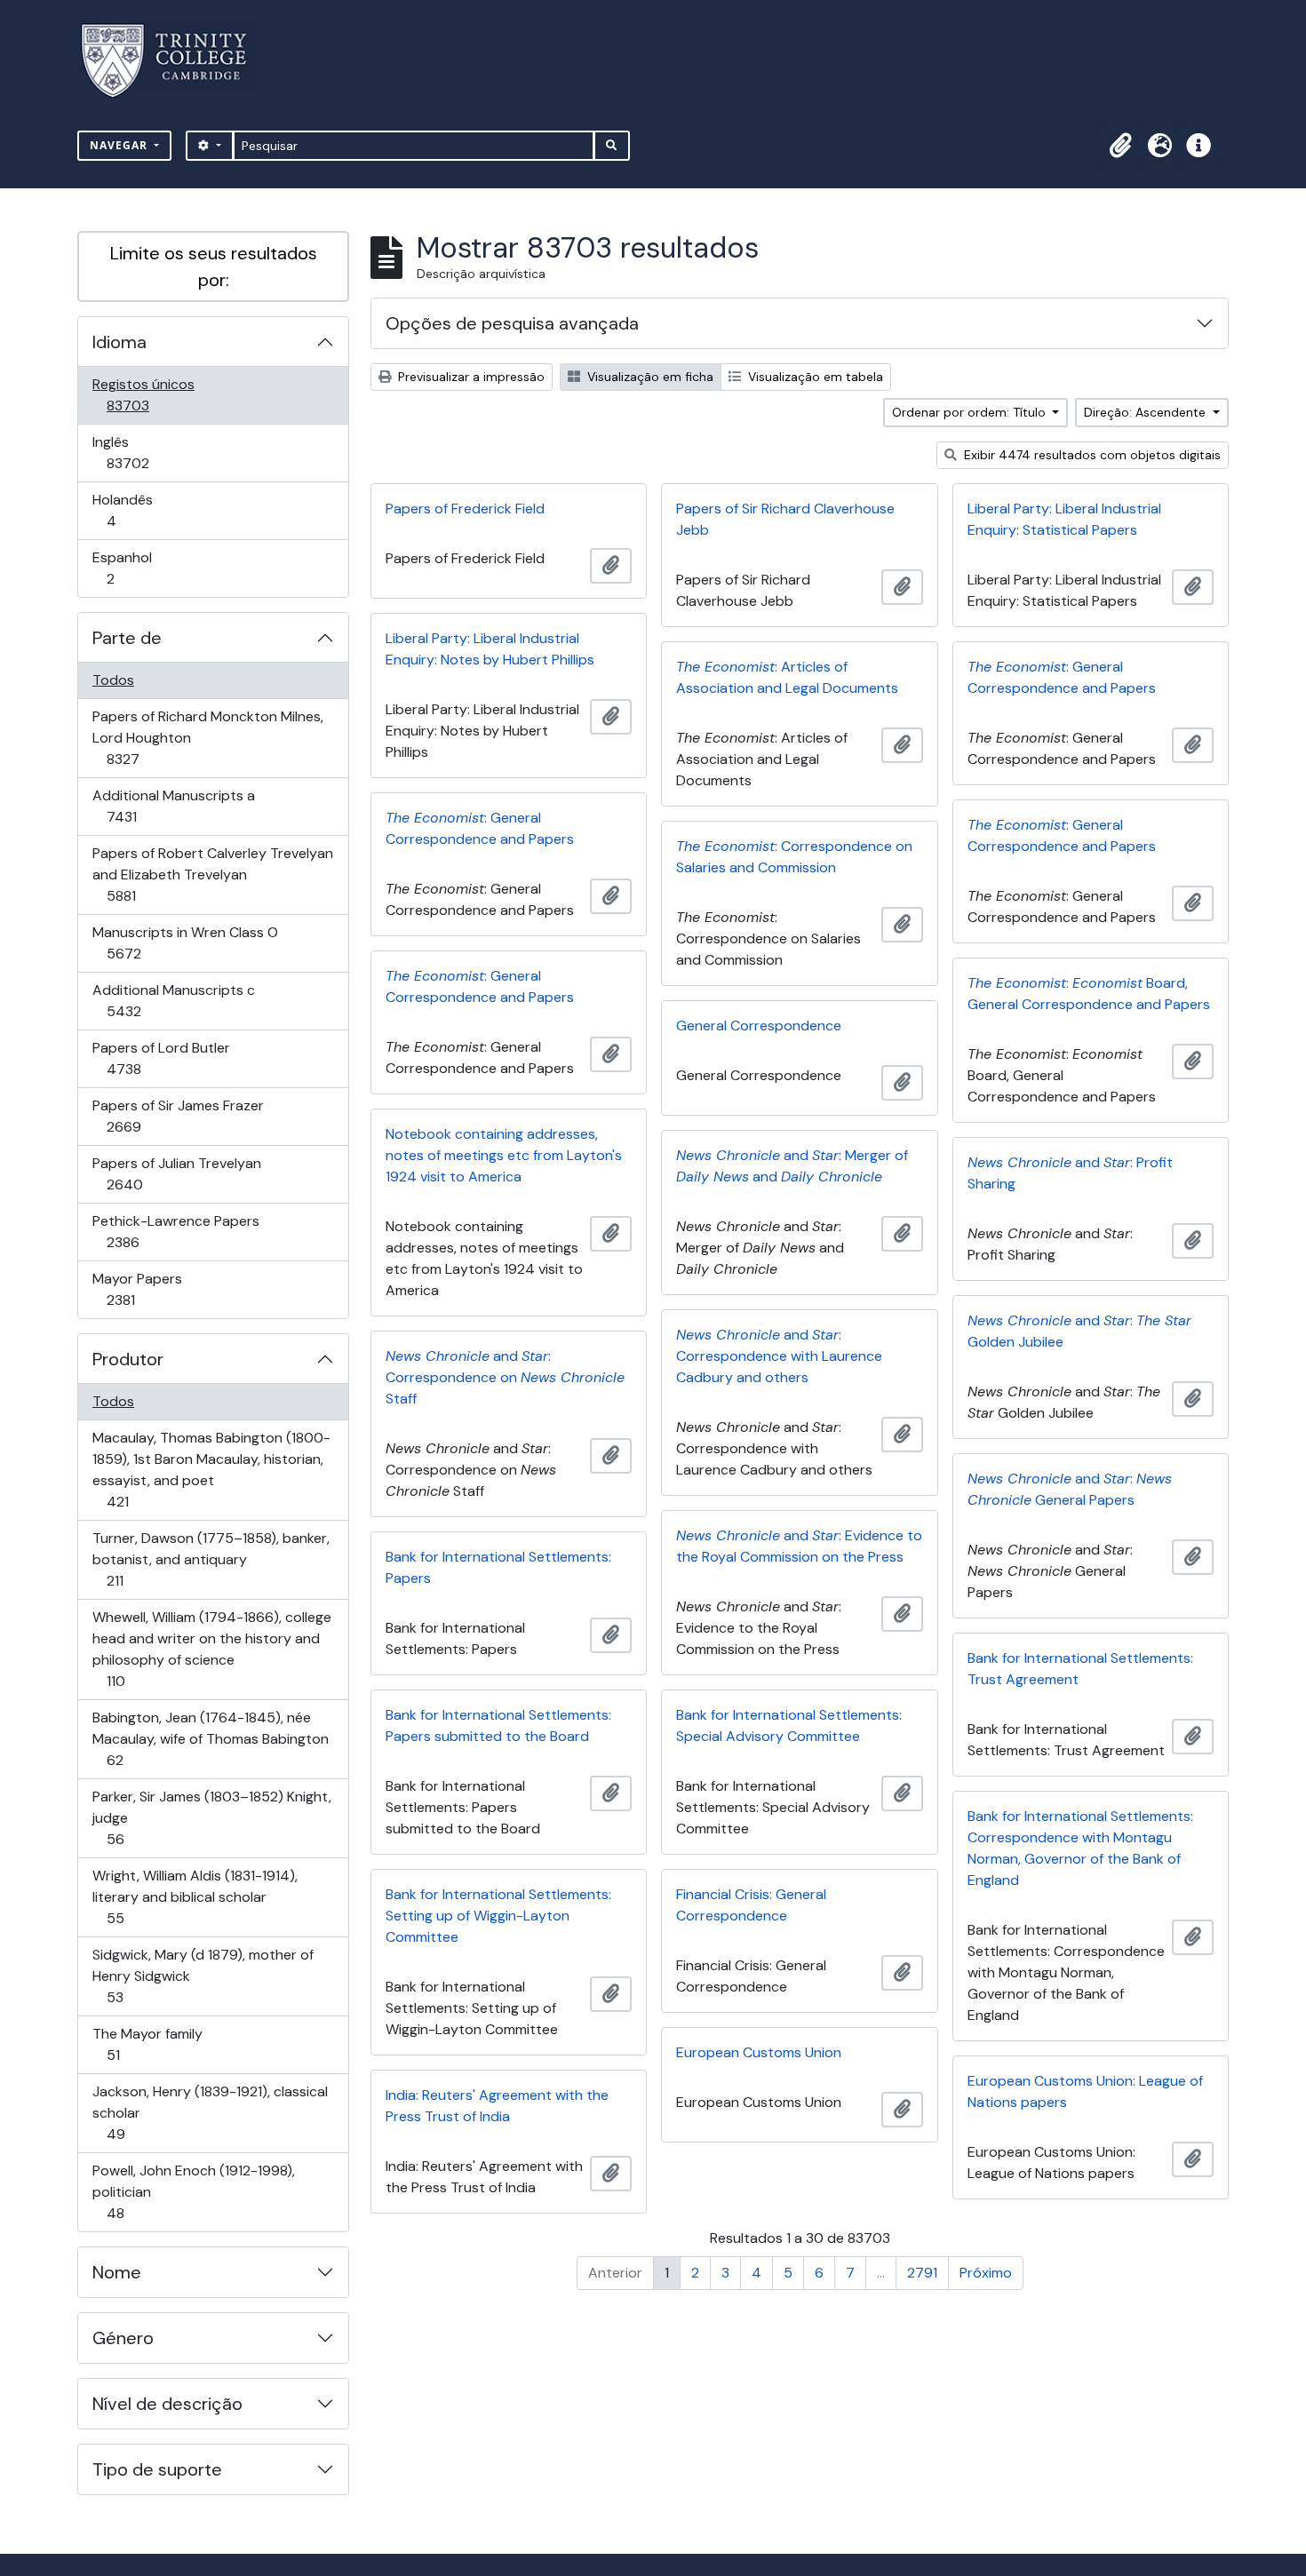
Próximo (986, 2273)
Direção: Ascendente (1147, 412)
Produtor (128, 1359)
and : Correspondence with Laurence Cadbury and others (779, 1356)
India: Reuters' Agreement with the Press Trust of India (497, 2106)
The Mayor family (147, 2044)
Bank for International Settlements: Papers (498, 1567)
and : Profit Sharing (1070, 1173)
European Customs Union (759, 2052)
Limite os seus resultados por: (214, 266)
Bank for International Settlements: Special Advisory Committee (789, 1725)
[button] (1120, 146)
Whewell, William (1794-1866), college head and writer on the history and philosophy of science (211, 1649)
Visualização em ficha (649, 377)
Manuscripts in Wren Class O (185, 942)
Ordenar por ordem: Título (971, 412)
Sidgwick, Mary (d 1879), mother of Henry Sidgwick (203, 1976)
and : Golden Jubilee (1079, 1331)
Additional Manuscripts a (173, 806)
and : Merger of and (792, 1166)
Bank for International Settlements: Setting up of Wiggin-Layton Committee (498, 1916)
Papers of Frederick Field (465, 509)
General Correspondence (759, 1026)
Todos (113, 680)
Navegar (120, 145)
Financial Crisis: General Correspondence (751, 1905)
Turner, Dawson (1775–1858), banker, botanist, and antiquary (211, 1559)
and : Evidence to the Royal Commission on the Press (799, 1546)
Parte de (127, 638)
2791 (922, 2273)
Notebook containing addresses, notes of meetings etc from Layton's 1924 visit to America (504, 1155)
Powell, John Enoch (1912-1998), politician (193, 2191)
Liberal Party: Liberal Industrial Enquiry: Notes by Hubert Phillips (490, 649)
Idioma (119, 342)
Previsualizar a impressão (470, 377)
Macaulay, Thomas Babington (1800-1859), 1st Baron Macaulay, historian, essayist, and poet (211, 1469)
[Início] (175, 61)
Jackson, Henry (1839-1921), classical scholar (210, 2112)
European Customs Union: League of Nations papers (1085, 2091)
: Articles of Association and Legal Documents (787, 677)
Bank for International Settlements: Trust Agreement (1080, 1669)
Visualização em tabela (814, 377)
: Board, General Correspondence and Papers (1089, 994)
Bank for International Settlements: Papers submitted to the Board (498, 1725)
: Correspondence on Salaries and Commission (794, 857)
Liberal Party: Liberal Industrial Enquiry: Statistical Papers (1064, 519)
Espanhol (135, 568)
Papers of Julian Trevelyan (176, 1173)
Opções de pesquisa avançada (512, 323)
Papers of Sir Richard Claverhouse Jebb (785, 519)
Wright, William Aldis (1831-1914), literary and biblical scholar (195, 1896)
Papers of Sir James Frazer (178, 1116)
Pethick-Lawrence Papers (175, 1231)
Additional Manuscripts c (173, 1000)
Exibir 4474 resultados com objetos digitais (1091, 455)
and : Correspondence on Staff (505, 1377)
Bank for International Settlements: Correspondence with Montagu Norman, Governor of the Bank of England (1080, 1848)
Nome (117, 2272)
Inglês (153, 452)
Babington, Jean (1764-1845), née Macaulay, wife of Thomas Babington (210, 1738)
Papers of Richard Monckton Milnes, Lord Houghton (207, 737)
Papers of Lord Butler (161, 1058)
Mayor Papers (146, 1289)
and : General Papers (1070, 1489)
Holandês (136, 510)
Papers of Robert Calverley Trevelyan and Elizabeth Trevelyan (212, 874)
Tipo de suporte (157, 2469)
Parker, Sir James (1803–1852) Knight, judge (211, 1817)
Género (123, 2338)
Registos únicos (153, 394)
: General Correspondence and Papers (1062, 677)
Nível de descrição (167, 2404)
